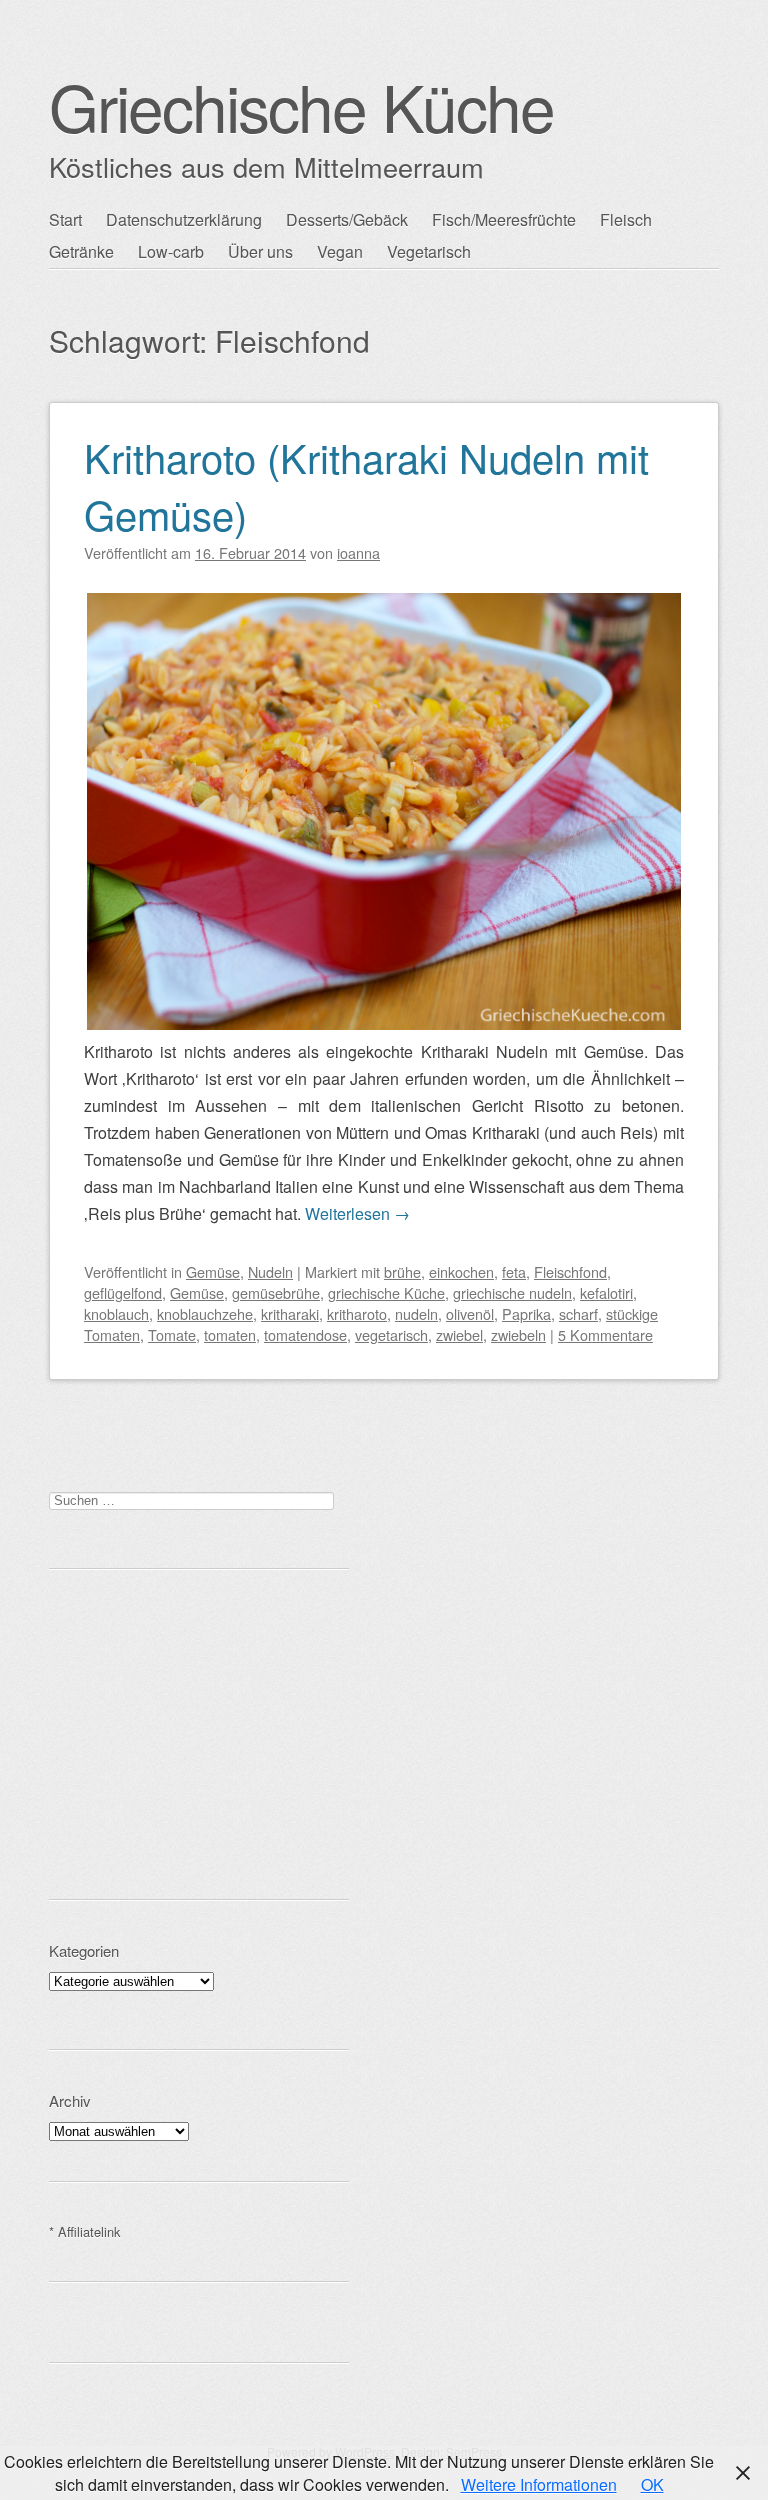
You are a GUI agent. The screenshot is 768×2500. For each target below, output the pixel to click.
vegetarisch (391, 1334)
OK (652, 2484)
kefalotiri (606, 1292)
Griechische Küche (301, 105)
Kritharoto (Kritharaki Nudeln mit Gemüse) (366, 485)
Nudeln (270, 1271)
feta (514, 1271)
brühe (402, 1271)
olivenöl (470, 1313)
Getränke (81, 251)
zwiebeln (518, 1334)
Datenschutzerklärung (184, 219)
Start (65, 219)
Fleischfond (570, 1271)
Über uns (260, 251)
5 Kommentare (605, 1334)
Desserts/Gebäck (347, 219)
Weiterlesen (357, 1213)
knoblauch (116, 1313)
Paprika (526, 1313)
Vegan (340, 251)
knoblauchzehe (205, 1313)
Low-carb (171, 251)
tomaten (230, 1334)
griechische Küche (386, 1292)
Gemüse (213, 1271)
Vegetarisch (429, 251)
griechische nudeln (512, 1292)
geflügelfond (123, 1292)
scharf (578, 1313)
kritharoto (357, 1313)
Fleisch (626, 219)
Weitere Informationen (539, 2484)
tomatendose (305, 1334)
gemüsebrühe (276, 1292)
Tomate (172, 1334)
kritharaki (290, 1313)
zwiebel (459, 1334)
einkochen (461, 1271)
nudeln (416, 1313)
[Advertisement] (199, 1734)
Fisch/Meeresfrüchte (504, 219)
